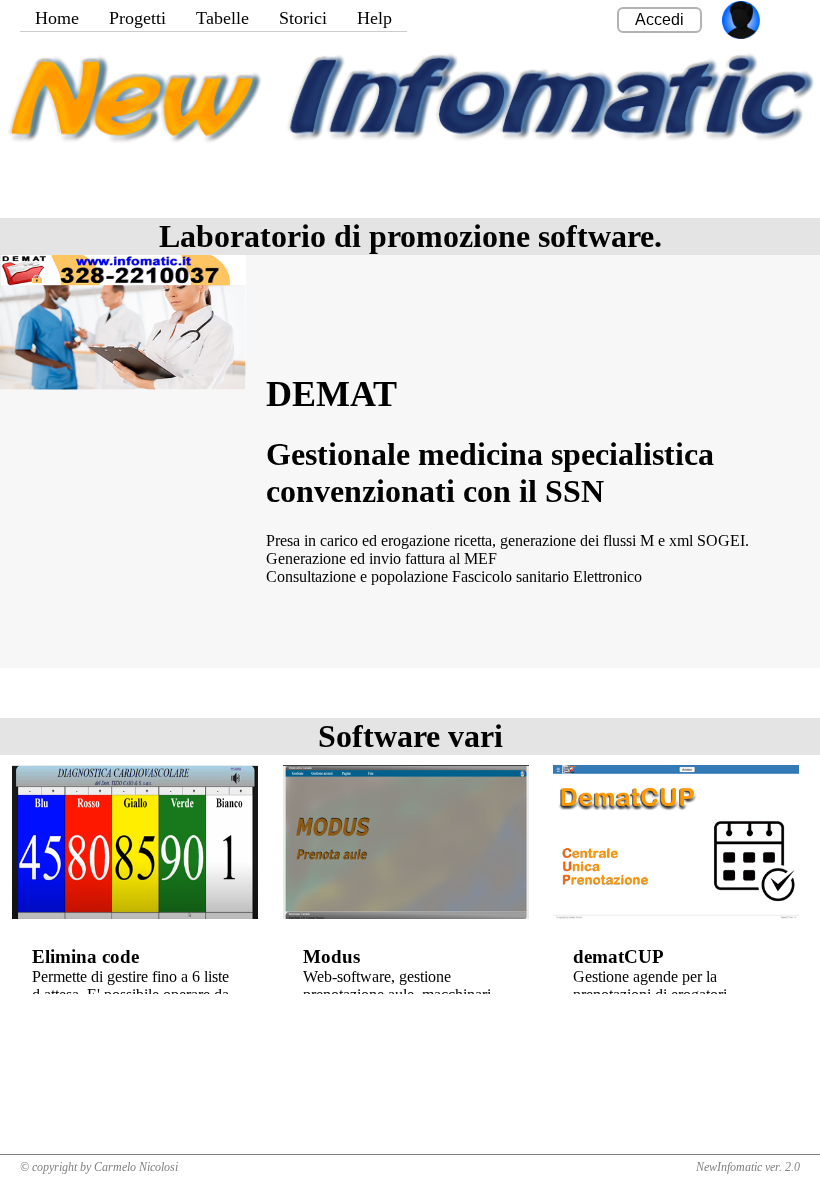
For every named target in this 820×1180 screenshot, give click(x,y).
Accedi (659, 19)
